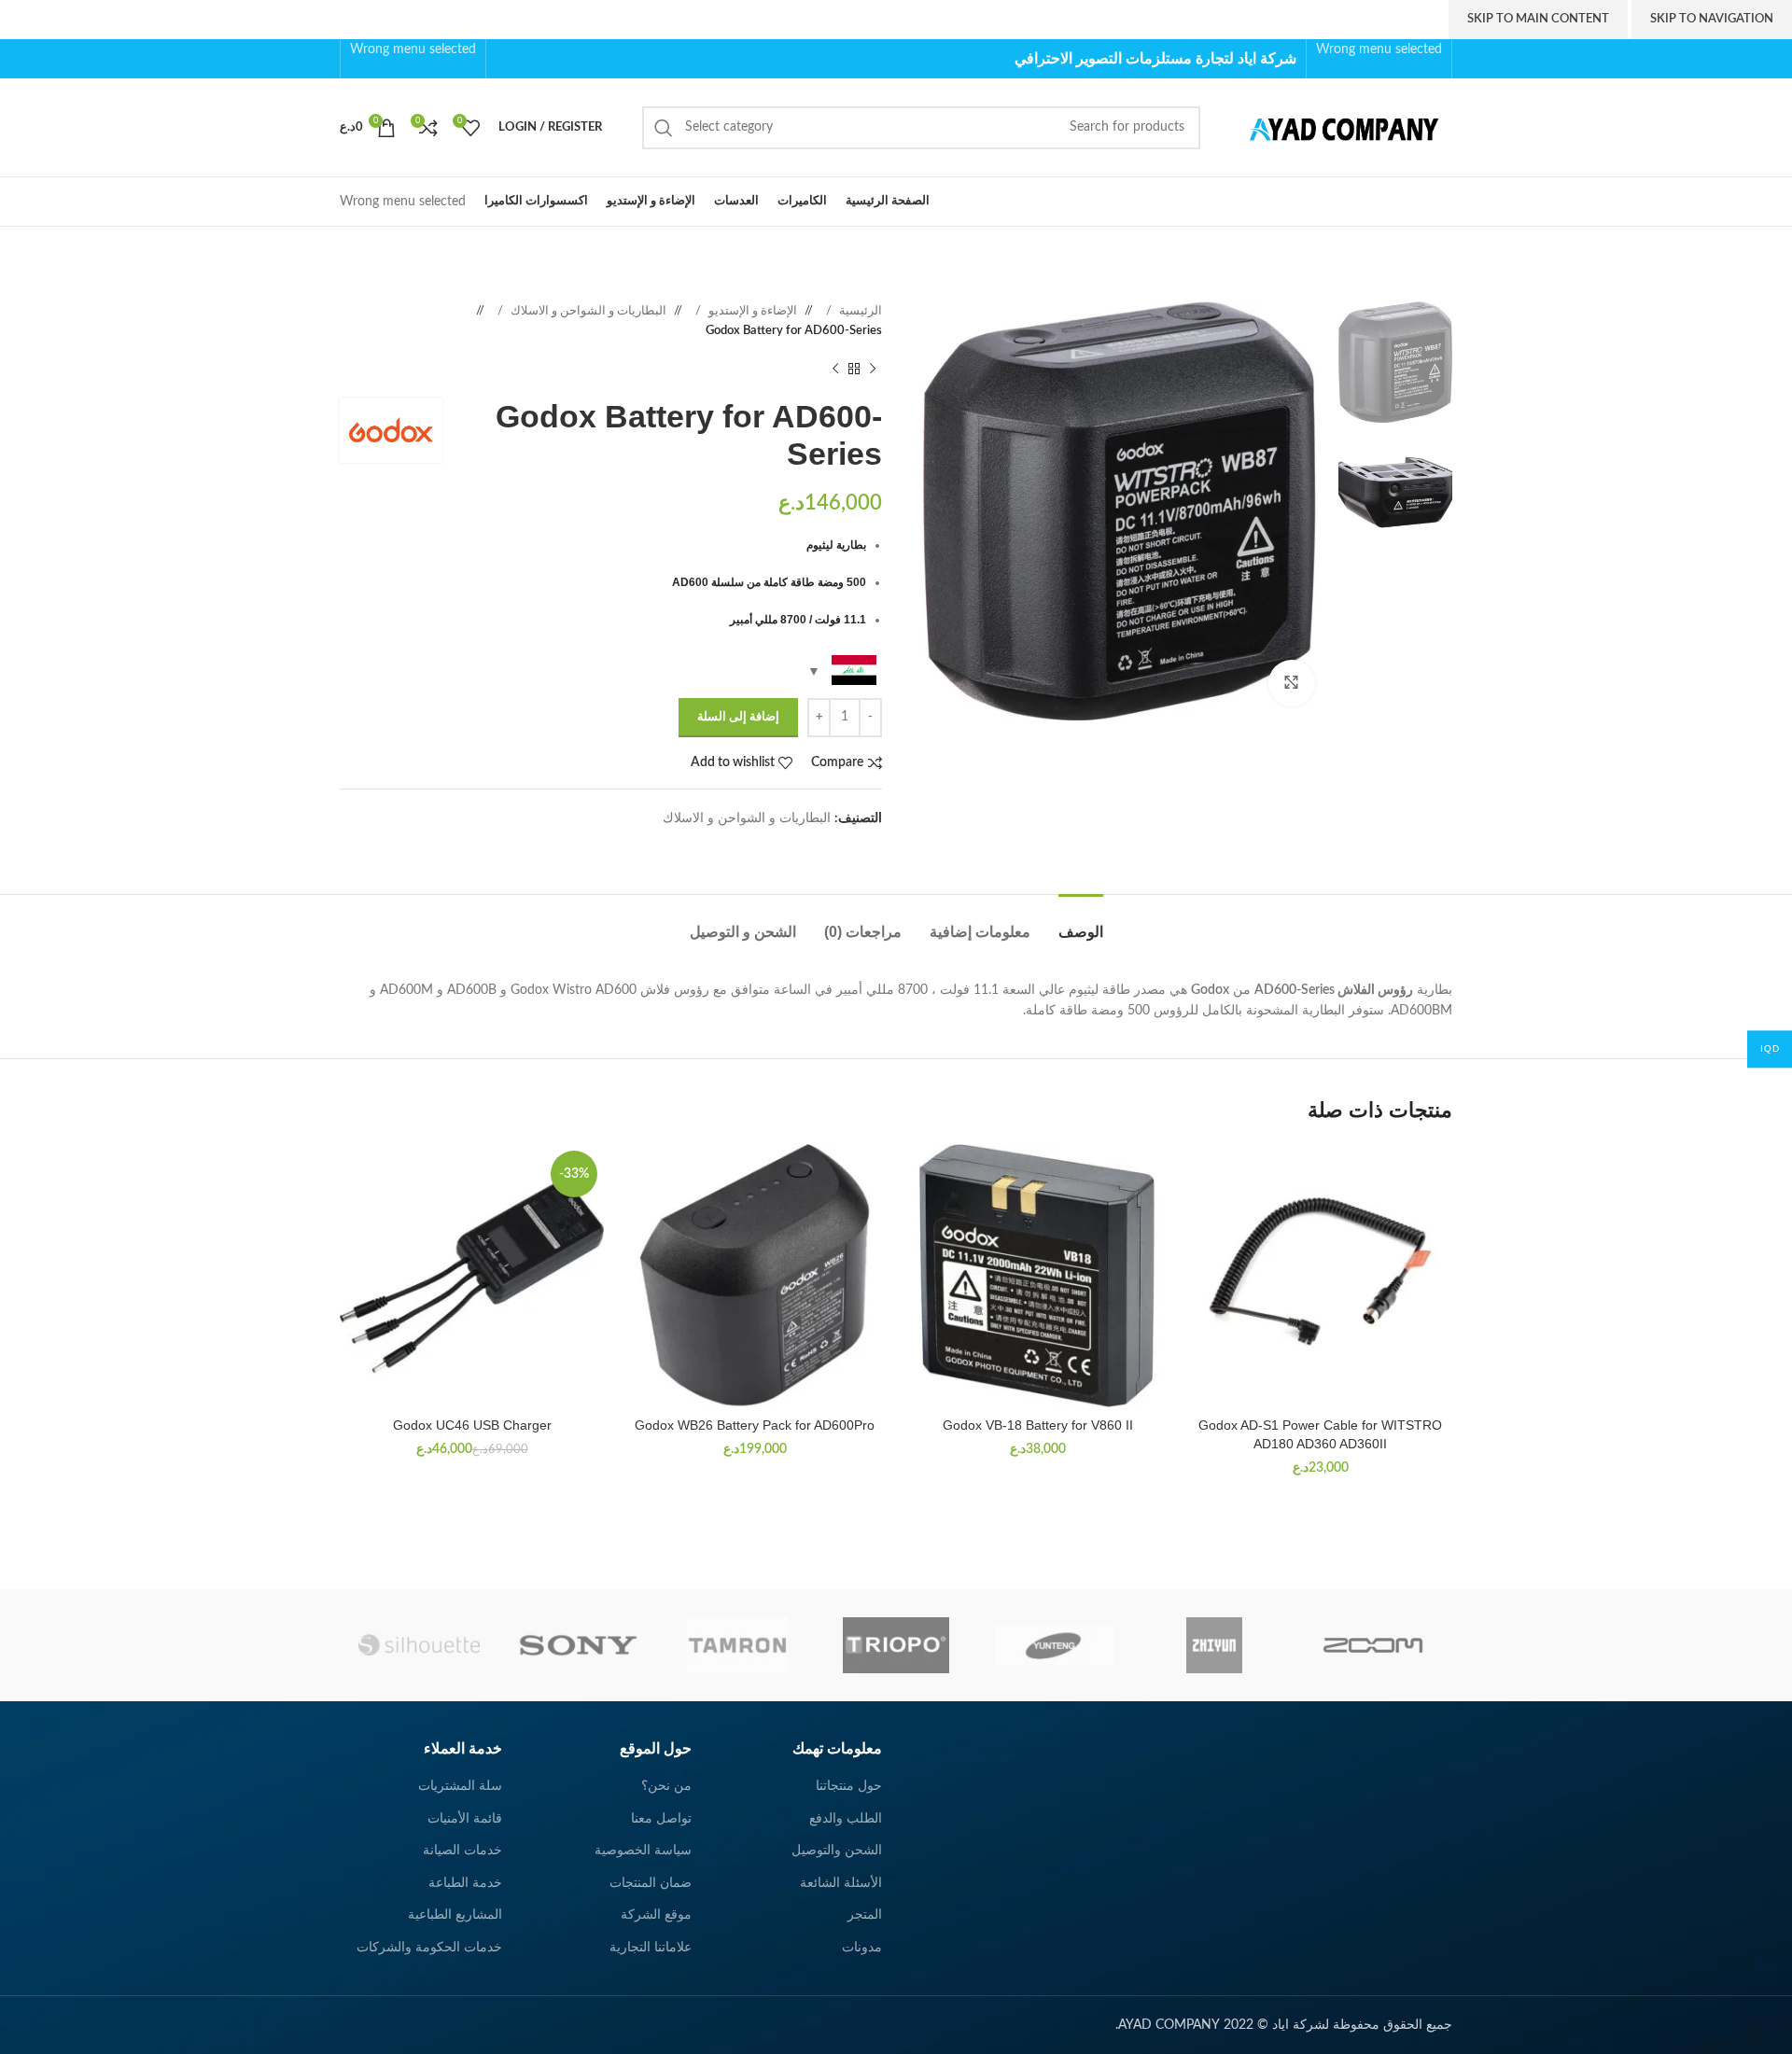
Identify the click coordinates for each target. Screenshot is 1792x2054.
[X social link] (565, 58)
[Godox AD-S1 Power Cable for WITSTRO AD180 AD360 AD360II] (1320, 1276)
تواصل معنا (661, 1819)
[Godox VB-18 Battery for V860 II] (1037, 1276)
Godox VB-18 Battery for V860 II (1038, 1425)
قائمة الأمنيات (465, 1819)
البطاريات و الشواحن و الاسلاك (587, 311)
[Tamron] (737, 1645)
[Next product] (835, 370)
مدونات (862, 1948)
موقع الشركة (656, 1915)
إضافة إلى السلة (738, 717)
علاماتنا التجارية (651, 1948)
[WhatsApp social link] (854, 847)
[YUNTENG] (1055, 1645)
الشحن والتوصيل (837, 1851)
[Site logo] (1336, 127)
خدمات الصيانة (462, 1851)
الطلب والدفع (846, 1819)
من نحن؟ (666, 1786)
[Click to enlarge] (1292, 683)
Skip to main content (1538, 19)
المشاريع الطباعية (455, 1915)
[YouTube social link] (525, 58)
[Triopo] (896, 1645)
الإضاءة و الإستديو (751, 311)
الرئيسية (859, 311)
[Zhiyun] (1213, 1645)
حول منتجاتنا (849, 1786)
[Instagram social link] (546, 58)
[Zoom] (1373, 1645)
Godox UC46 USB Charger (472, 1425)
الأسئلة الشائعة (841, 1883)
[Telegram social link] (835, 847)
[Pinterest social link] (505, 58)
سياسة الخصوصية (643, 1851)
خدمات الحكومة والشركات (429, 1948)
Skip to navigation (1712, 19)
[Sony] (578, 1645)
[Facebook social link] (585, 58)
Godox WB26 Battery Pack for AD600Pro (755, 1425)
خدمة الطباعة (465, 1883)
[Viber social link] (817, 847)
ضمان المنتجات (651, 1883)
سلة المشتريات (460, 1786)
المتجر (865, 1915)
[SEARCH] (664, 128)
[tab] (1081, 922)
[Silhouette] (419, 1645)
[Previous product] (873, 370)
